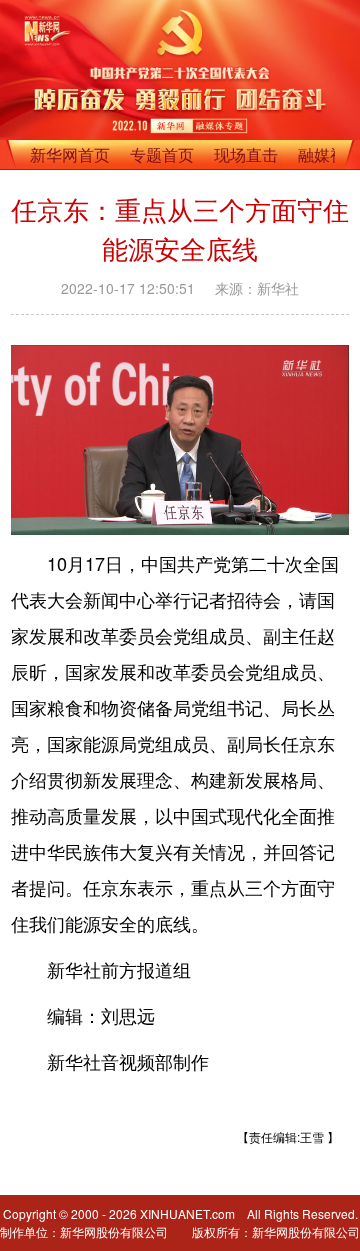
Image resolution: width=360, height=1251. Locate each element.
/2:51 (96, 515)
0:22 (66, 515)
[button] (28, 514)
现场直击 (246, 154)
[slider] (277, 514)
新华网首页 (70, 154)
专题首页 (162, 154)
